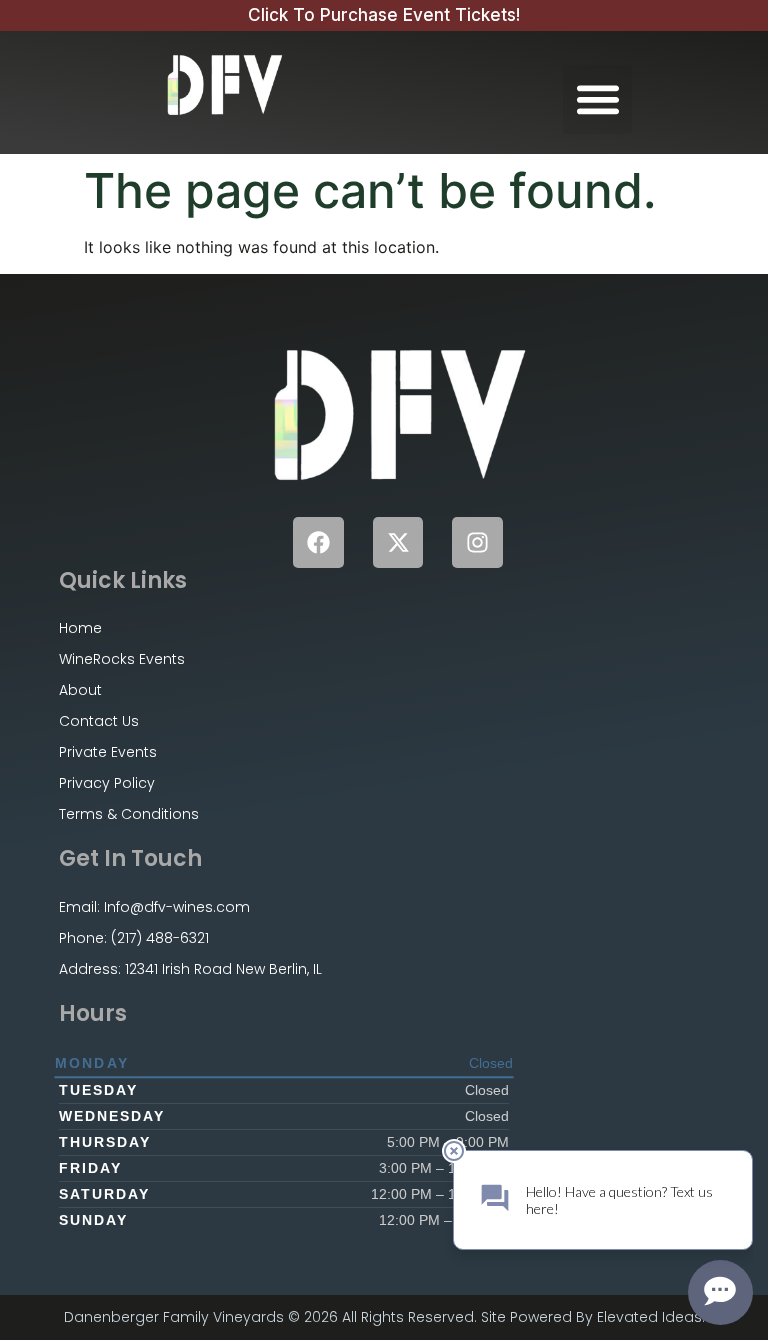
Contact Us (99, 721)
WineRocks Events (122, 659)
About (80, 690)
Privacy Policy (107, 783)
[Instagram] (477, 542)
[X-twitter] (398, 542)
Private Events (108, 752)
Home (80, 628)
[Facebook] (318, 542)
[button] (597, 99)
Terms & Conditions (129, 814)
